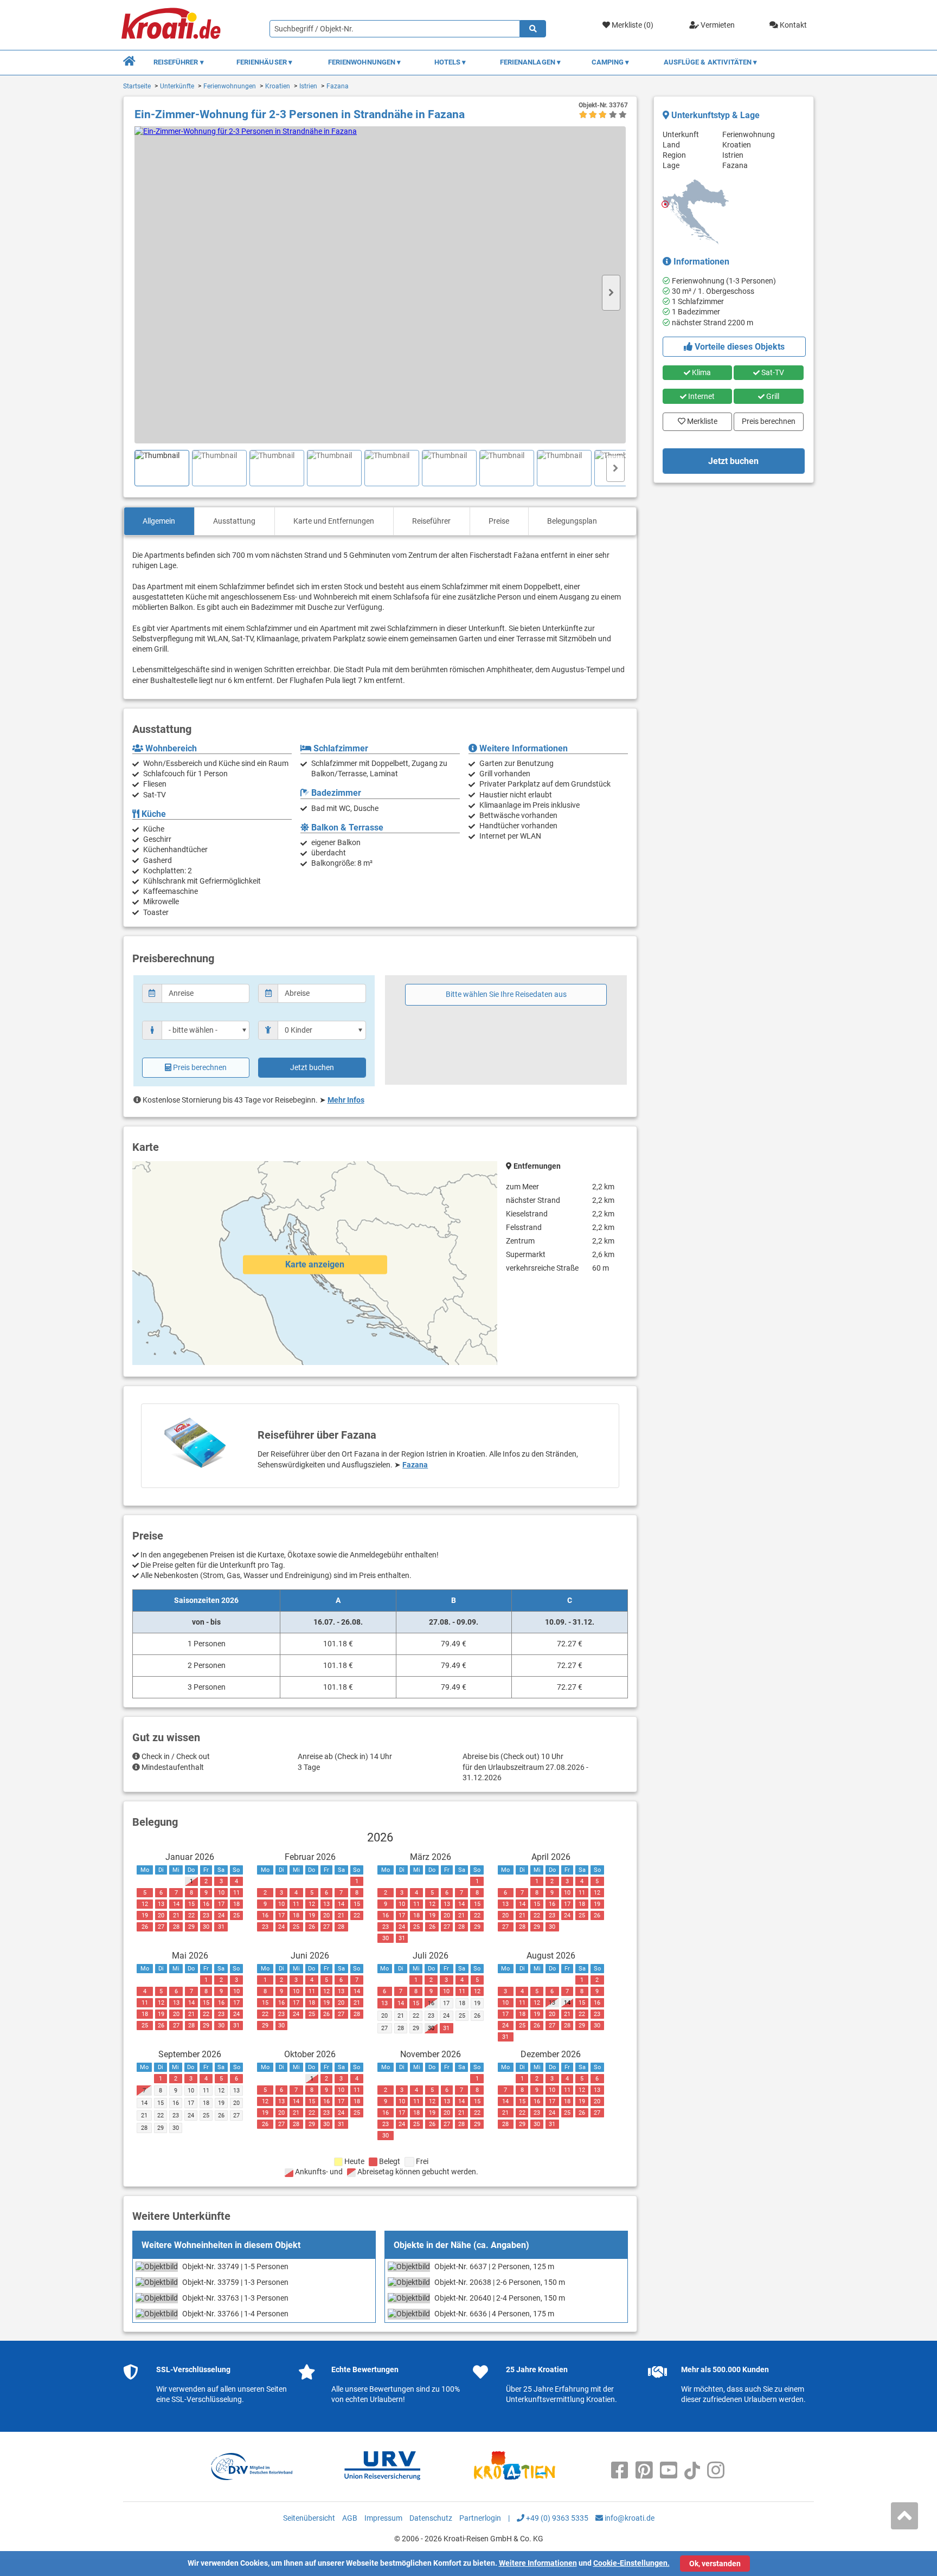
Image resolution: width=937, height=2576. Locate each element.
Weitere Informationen (538, 2563)
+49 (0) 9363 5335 (556, 2518)
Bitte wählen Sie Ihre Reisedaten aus (506, 994)
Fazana (338, 86)
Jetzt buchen (312, 1067)
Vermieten (717, 25)
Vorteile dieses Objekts (739, 347)
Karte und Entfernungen (334, 521)
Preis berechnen (200, 1067)
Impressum (383, 2518)
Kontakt (792, 25)
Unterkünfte (177, 86)
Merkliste (699, 419)
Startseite (137, 86)
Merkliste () (632, 25)
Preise (499, 521)
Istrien (308, 86)
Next (611, 293)
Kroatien (278, 86)
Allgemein (159, 521)
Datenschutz (431, 2518)
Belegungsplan (572, 521)
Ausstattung (234, 521)
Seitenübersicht (309, 2518)
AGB (350, 2518)
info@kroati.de (629, 2518)
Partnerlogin (480, 2518)
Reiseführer (431, 521)
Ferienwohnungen (230, 86)
